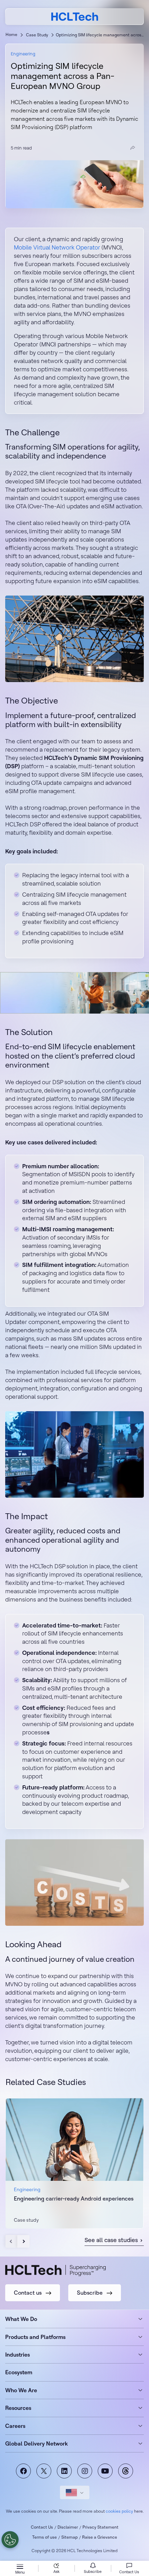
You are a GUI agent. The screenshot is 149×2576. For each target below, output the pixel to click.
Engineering (23, 54)
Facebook (23, 2471)
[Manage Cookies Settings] (10, 2540)
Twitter (44, 2471)
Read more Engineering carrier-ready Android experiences (74, 2163)
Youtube (105, 2471)
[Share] (133, 148)
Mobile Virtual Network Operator (57, 247)
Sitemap (69, 2537)
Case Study (37, 35)
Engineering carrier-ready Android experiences (74, 2198)
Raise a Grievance (100, 2537)
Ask (56, 2572)
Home (11, 34)
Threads (126, 2471)
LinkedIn (64, 2471)
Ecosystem (19, 2372)
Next (23, 2241)
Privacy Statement (100, 2527)
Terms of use (45, 2537)
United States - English (75, 2492)
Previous (12, 2241)
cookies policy (119, 2511)
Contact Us (42, 2527)
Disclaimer (68, 2527)
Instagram (85, 2471)
